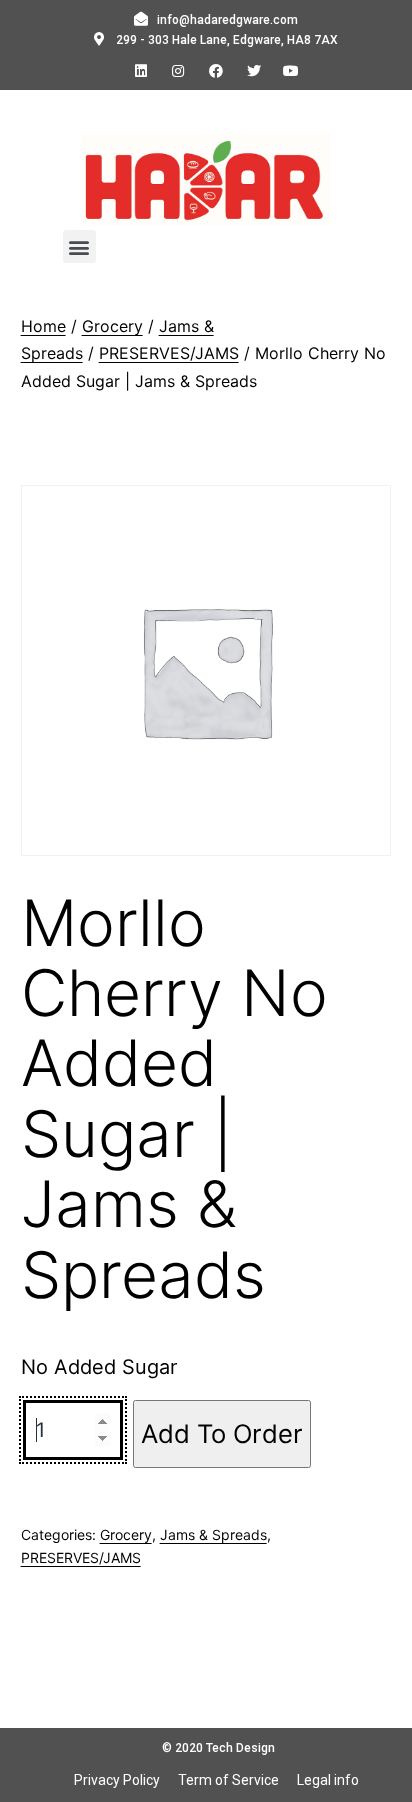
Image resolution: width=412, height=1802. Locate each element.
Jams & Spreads (213, 1534)
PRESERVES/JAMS (169, 353)
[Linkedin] (141, 71)
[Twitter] (254, 71)
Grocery (112, 326)
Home (43, 326)
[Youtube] (291, 71)
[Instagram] (179, 71)
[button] (79, 246)
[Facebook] (216, 71)
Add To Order (222, 1433)
